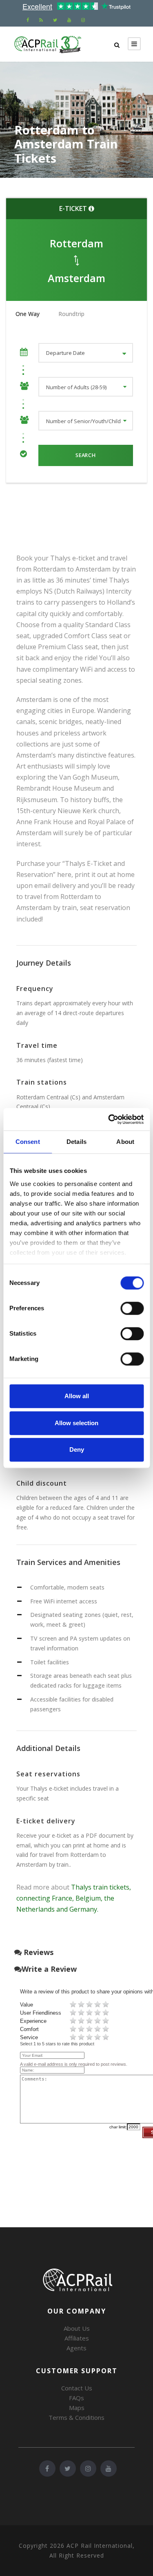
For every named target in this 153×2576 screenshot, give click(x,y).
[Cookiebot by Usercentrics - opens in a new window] (109, 1119)
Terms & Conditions (76, 2417)
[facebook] (28, 20)
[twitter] (55, 20)
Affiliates (77, 2338)
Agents (76, 2348)
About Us (77, 2328)
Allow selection (76, 1423)
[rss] (41, 20)
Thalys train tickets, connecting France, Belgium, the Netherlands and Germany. (74, 1898)
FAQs (76, 2398)
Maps (77, 2408)
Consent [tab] (28, 1142)
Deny (77, 1449)
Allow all (77, 1396)
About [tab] (125, 1142)
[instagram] (83, 20)
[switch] (132, 1308)
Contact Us (77, 2388)
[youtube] (69, 20)
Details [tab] (76, 1142)
